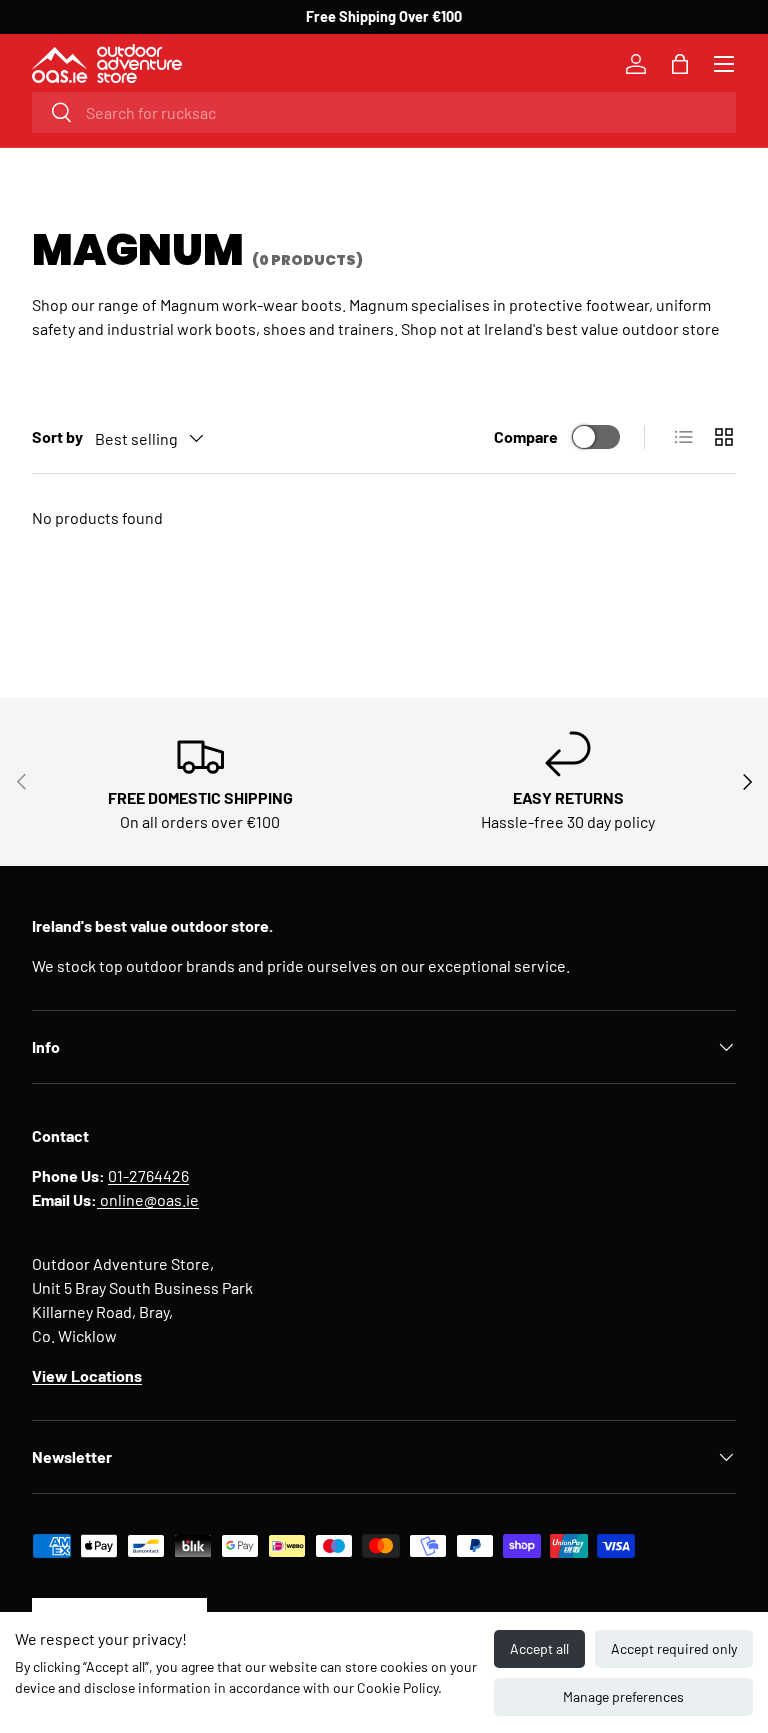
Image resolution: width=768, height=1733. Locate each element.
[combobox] (384, 112)
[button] (680, 64)
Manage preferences (623, 1696)
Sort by (57, 436)
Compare (526, 436)
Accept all (539, 1648)
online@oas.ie (148, 1199)
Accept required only (674, 1648)
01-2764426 (148, 1175)
